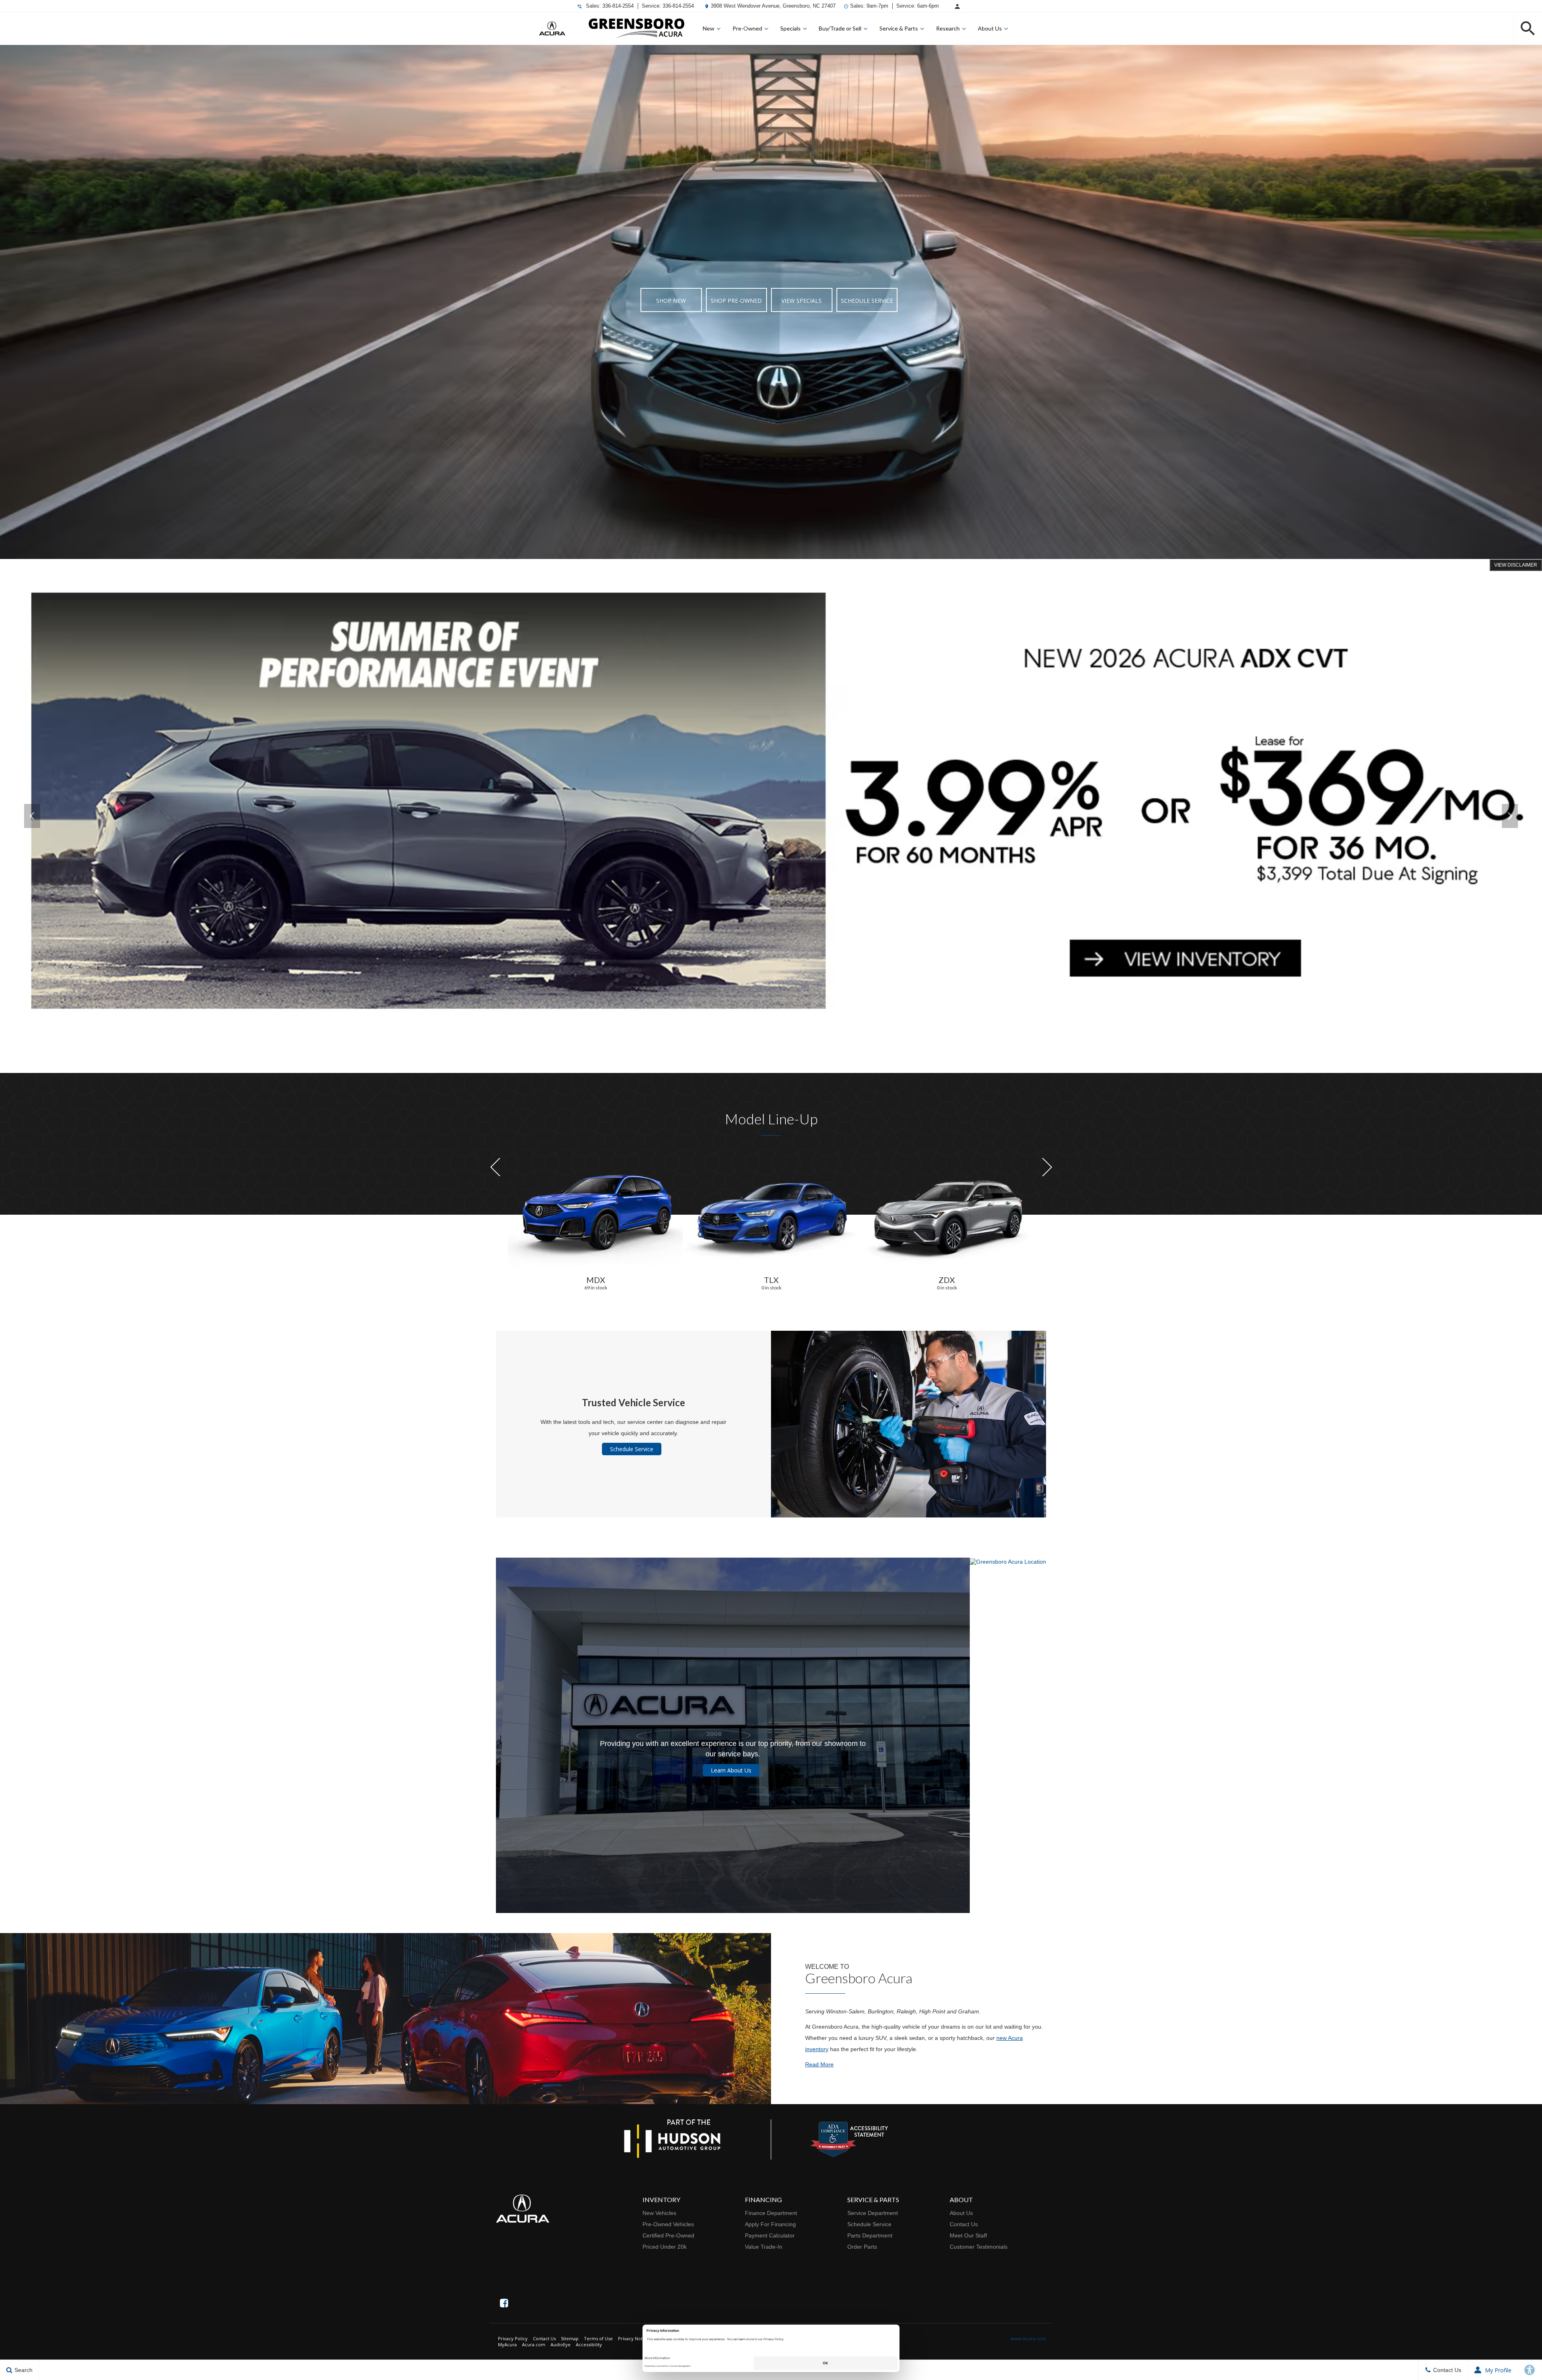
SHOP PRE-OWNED (736, 301)
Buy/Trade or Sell (840, 28)
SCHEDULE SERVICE (867, 301)
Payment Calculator (770, 2235)
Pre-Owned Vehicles (668, 2224)
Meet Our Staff (968, 2235)
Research (948, 28)
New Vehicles (659, 2213)
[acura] (552, 29)
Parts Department (870, 2235)
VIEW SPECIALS (802, 301)
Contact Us (964, 2224)
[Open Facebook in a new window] (504, 2303)
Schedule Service (632, 1449)
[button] (1528, 29)
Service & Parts (899, 28)
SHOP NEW (671, 301)
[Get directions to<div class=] (1008, 1735)
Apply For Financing (770, 2224)
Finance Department (771, 2213)
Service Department (873, 2213)
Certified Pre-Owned (668, 2235)
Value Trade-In (764, 2247)
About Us (990, 28)
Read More (819, 2064)
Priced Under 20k (665, 2247)
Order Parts (862, 2247)
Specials (790, 28)
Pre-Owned (747, 28)
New (709, 28)
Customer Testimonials (979, 2247)
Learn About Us (731, 1770)
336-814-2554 (618, 6)
